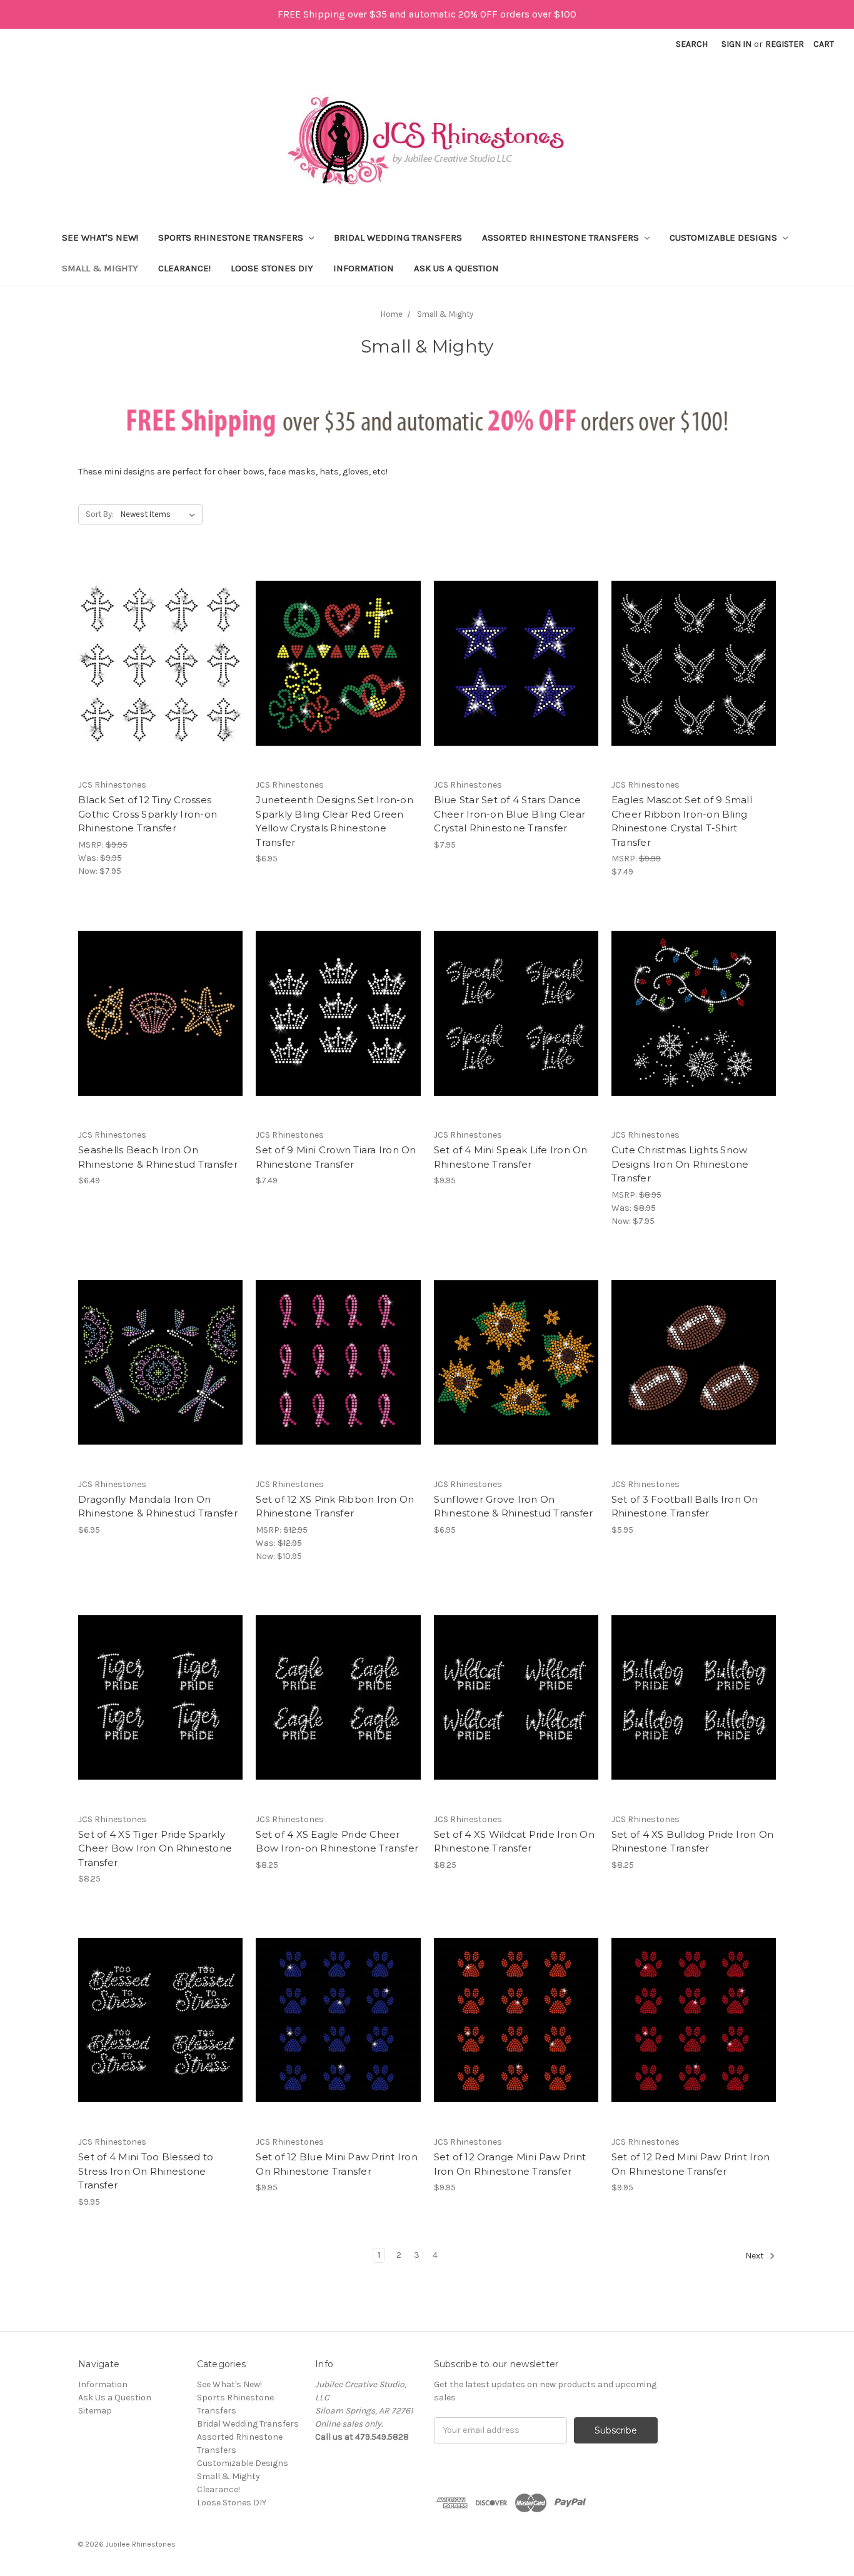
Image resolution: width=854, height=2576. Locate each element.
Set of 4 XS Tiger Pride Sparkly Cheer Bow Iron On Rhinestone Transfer (155, 1848)
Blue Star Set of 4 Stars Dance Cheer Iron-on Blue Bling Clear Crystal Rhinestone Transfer (510, 814)
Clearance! (184, 268)
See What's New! (100, 238)
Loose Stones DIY (272, 268)
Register (785, 44)
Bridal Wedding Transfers (398, 238)
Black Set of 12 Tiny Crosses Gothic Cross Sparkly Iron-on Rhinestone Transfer (148, 814)
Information (364, 268)
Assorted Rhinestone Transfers (562, 238)
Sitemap (95, 2411)
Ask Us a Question (456, 268)
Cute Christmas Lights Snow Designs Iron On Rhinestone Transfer (680, 1164)
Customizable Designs (725, 238)
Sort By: (100, 514)
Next (756, 2256)
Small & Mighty (100, 268)
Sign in (736, 44)
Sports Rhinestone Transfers (232, 238)
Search (692, 44)
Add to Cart (160, 674)
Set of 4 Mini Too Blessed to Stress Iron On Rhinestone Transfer (146, 2171)
